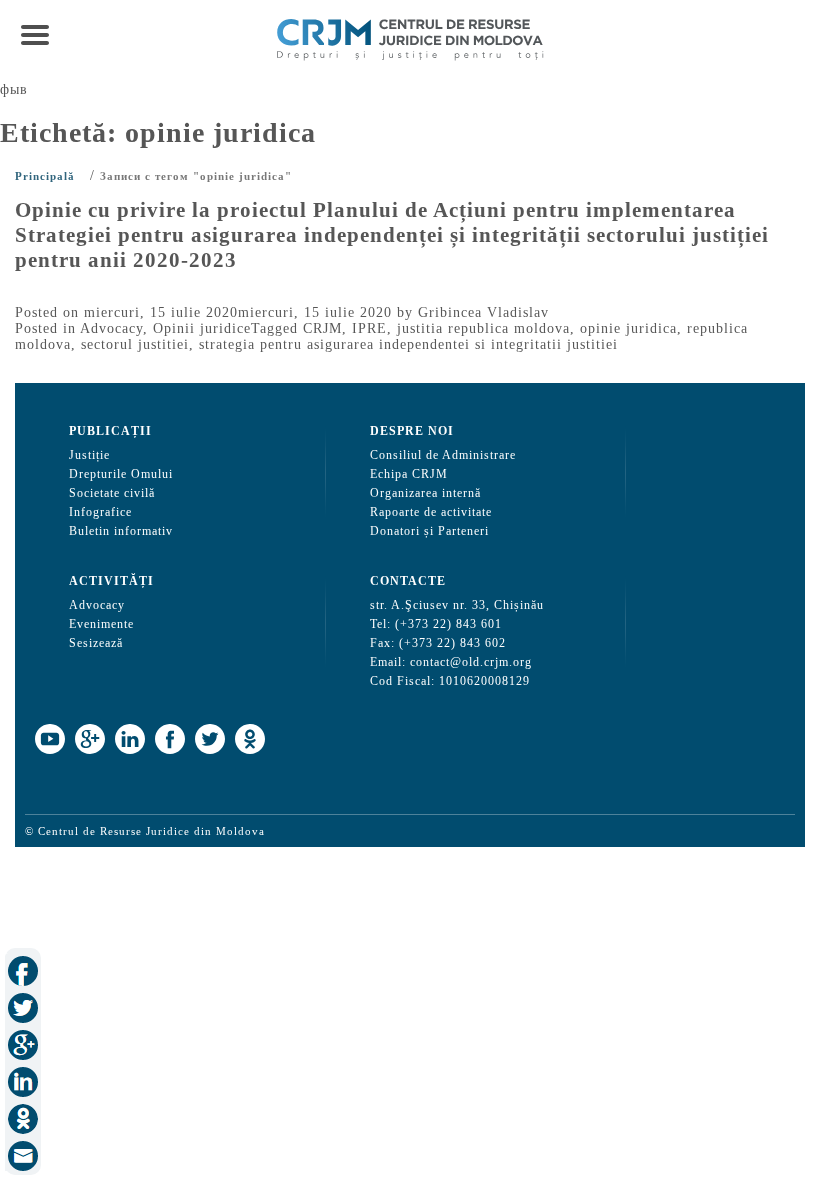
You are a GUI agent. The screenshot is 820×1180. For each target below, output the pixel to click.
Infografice (100, 512)
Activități (111, 581)
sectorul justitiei (135, 344)
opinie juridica (628, 328)
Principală (45, 176)
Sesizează (96, 643)
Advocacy (111, 328)
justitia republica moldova (483, 328)
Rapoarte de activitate (431, 512)
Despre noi (412, 431)
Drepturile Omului (121, 474)
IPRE (369, 328)
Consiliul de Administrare (443, 455)
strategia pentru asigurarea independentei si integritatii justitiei (408, 344)
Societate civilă (112, 493)
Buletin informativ (121, 531)
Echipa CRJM (409, 474)
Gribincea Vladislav (483, 312)
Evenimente (101, 624)
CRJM (322, 328)
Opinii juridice (202, 328)
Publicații (110, 431)
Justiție (89, 455)
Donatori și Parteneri (429, 531)
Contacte (408, 581)
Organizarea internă (425, 493)
